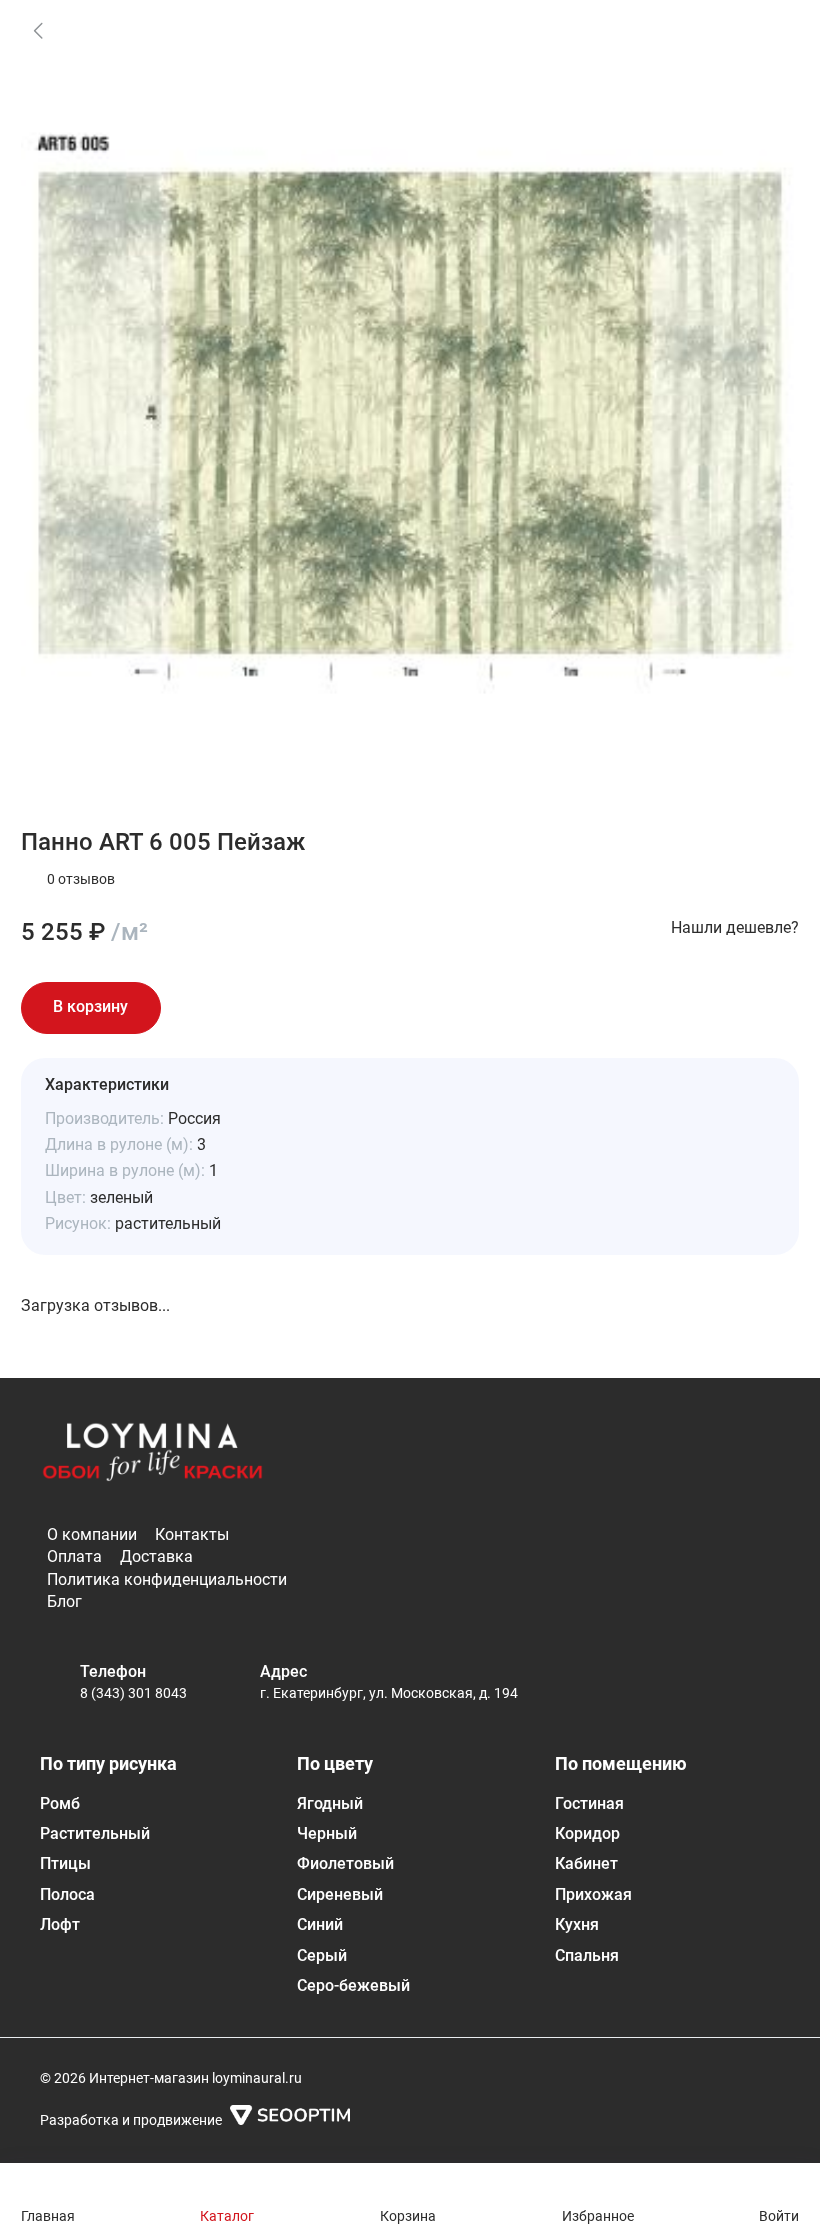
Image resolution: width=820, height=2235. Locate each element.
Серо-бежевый (353, 1985)
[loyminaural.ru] (152, 1456)
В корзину (90, 1006)
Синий (320, 1924)
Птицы (65, 1863)
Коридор (587, 1833)
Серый (322, 1955)
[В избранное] (197, 1008)
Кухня (577, 1924)
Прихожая (593, 1894)
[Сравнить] (253, 1008)
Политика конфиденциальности (167, 1579)
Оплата (74, 1556)
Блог (64, 1601)
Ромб (60, 1803)
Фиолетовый (345, 1863)
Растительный (95, 1833)
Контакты (192, 1534)
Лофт (60, 1924)
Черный (327, 1833)
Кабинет (586, 1863)
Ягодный (330, 1803)
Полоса (67, 1894)
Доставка (156, 1556)
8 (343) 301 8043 (133, 1693)
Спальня (587, 1955)
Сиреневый (340, 1894)
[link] (38, 30)
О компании (92, 1534)
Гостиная (589, 1803)
